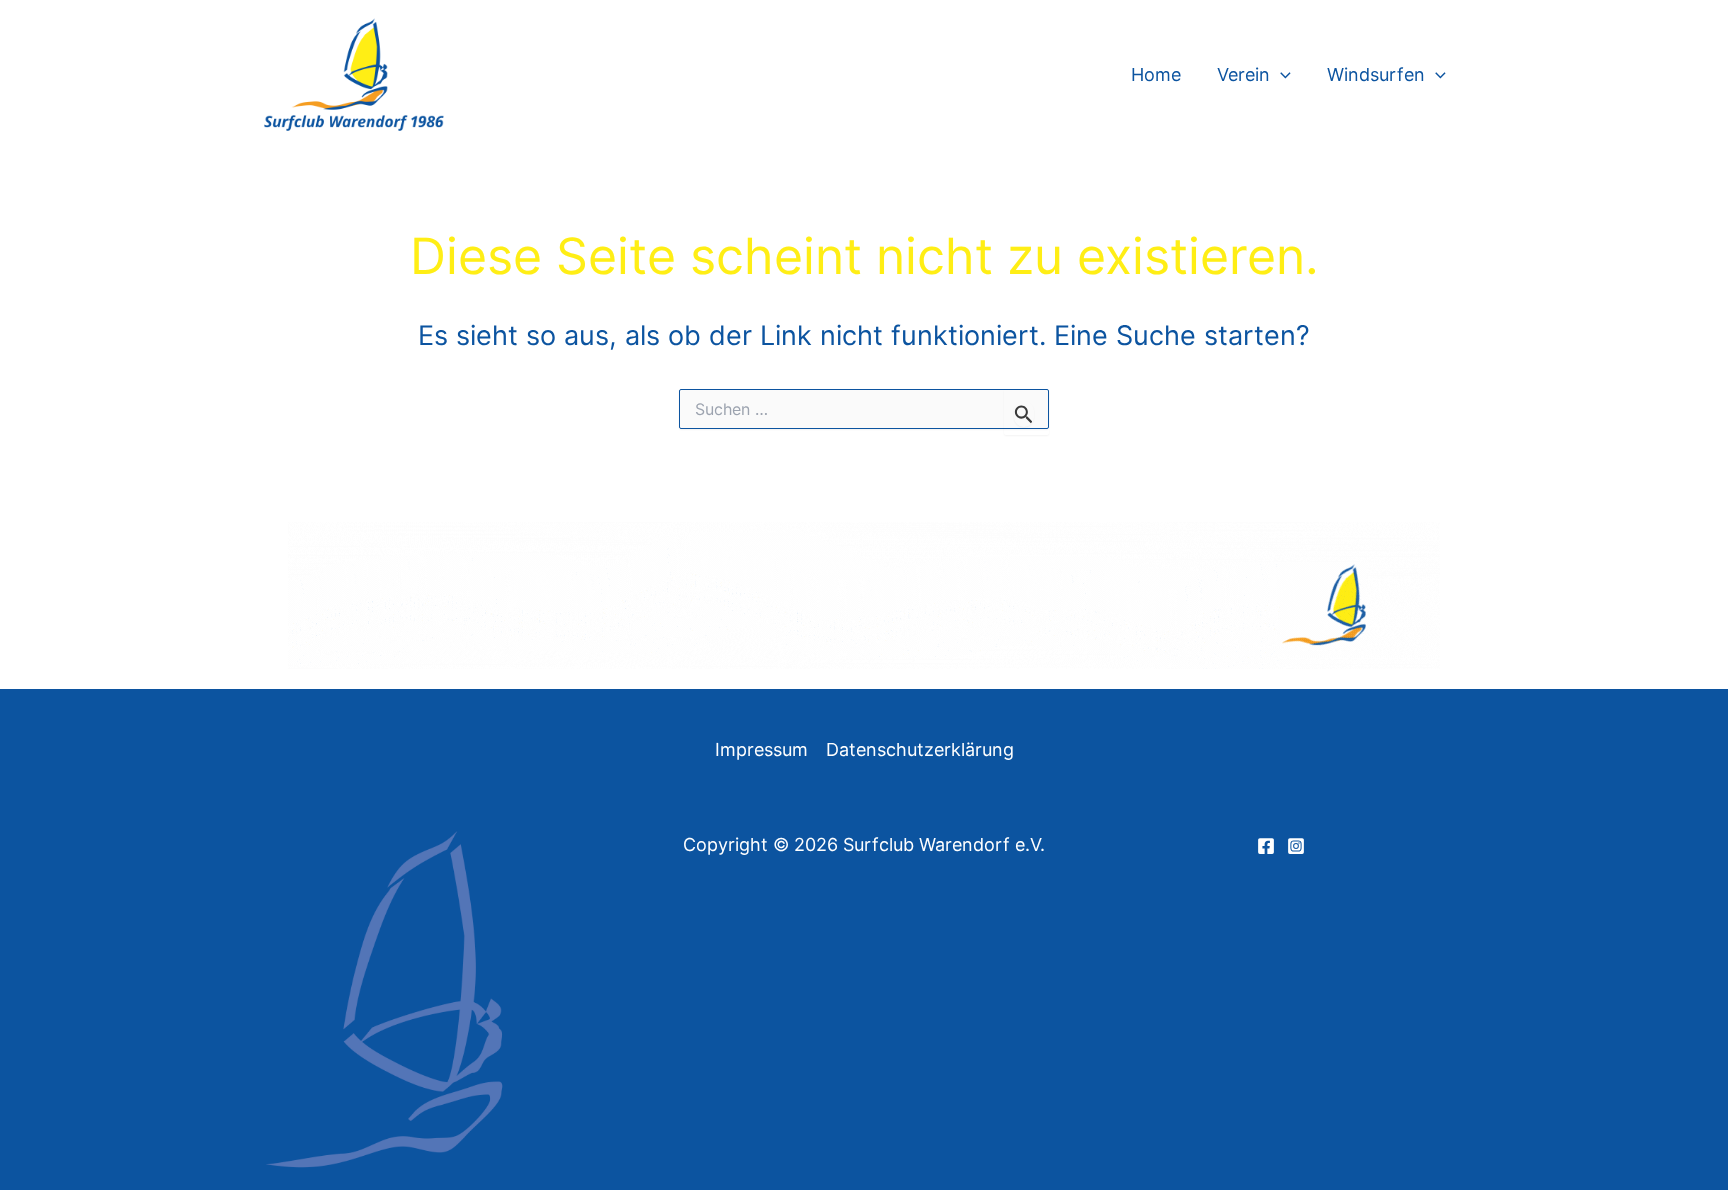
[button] (1280, 75)
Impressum (761, 749)
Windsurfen (1376, 74)
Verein (1243, 74)
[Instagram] (1296, 846)
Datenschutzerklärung (920, 749)
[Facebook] (1266, 846)
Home (1156, 74)
